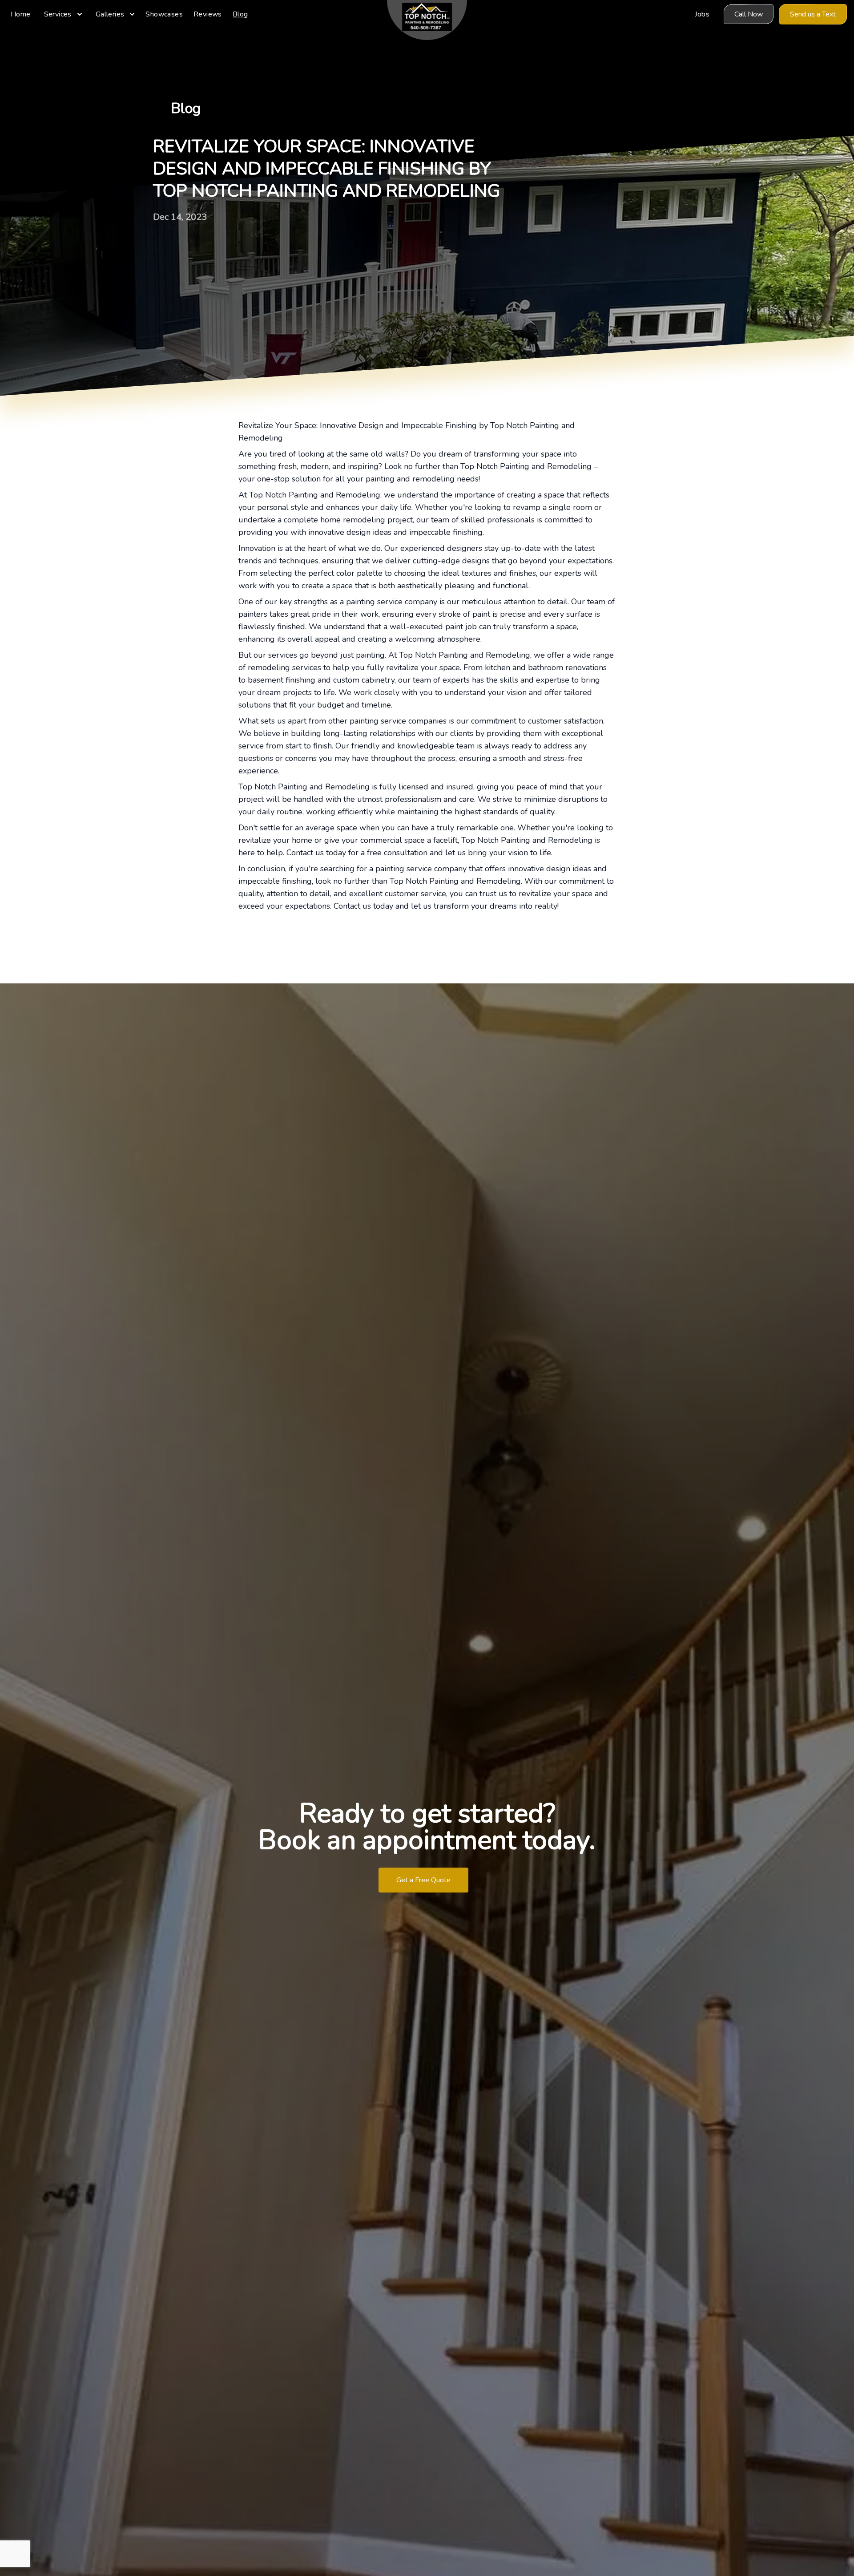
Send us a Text (813, 14)
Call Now (749, 14)
